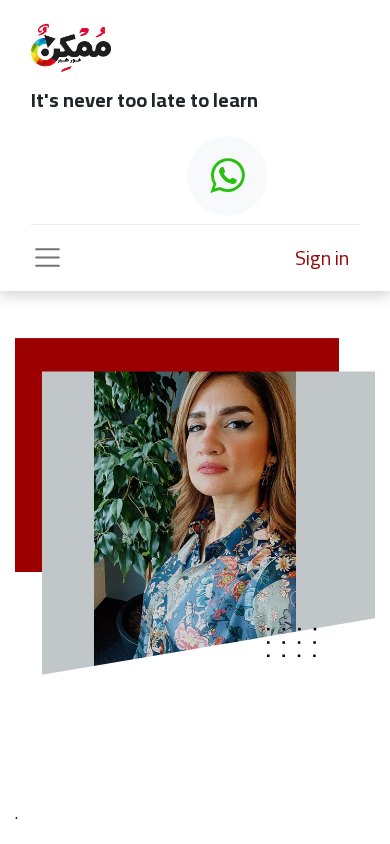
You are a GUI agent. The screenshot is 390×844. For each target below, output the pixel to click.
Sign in (322, 257)
